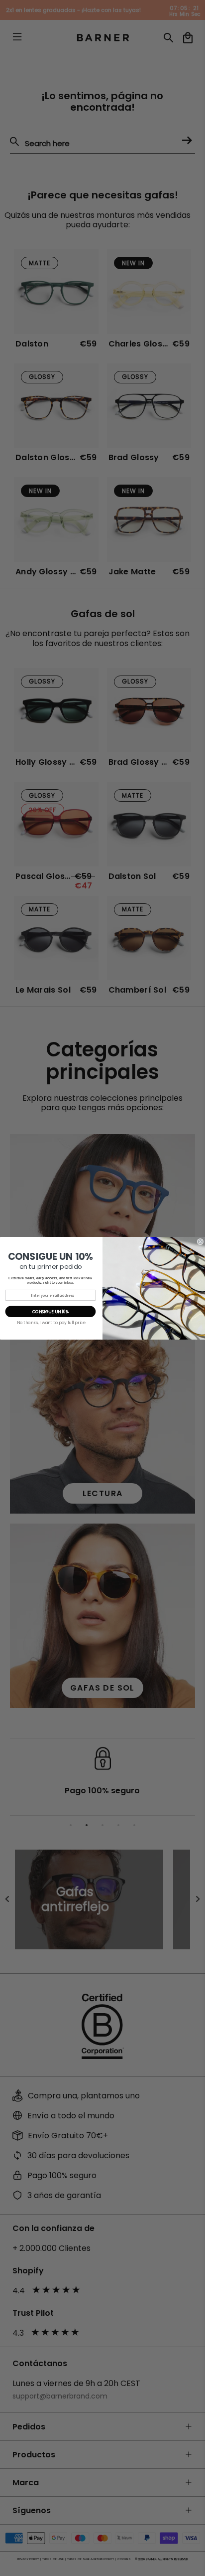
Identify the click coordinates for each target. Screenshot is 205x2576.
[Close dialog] (200, 1242)
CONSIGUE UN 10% (51, 1311)
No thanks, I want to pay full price (51, 1323)
